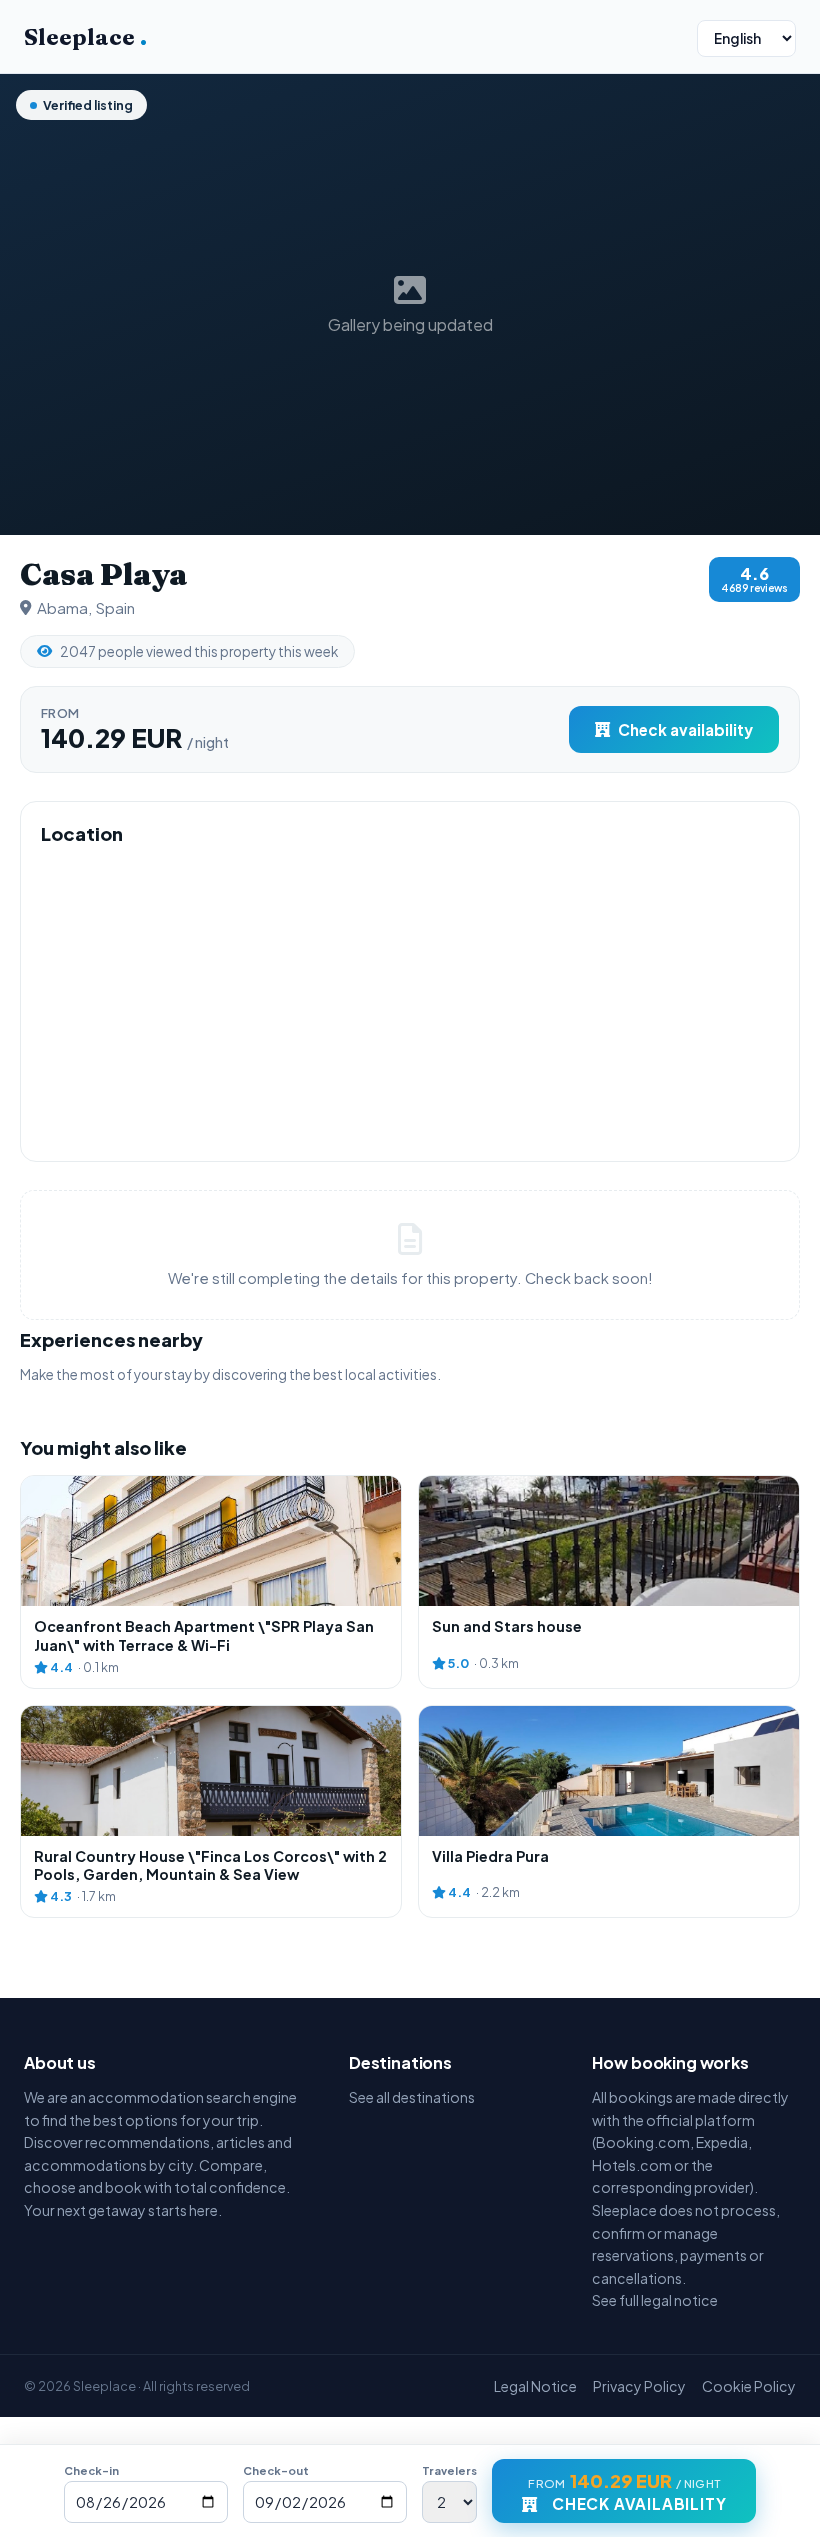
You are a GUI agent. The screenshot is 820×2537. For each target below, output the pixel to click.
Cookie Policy (749, 2386)
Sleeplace (85, 37)
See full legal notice (655, 2300)
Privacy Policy (639, 2386)
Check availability (685, 729)
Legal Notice (535, 2386)
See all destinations (412, 2097)
